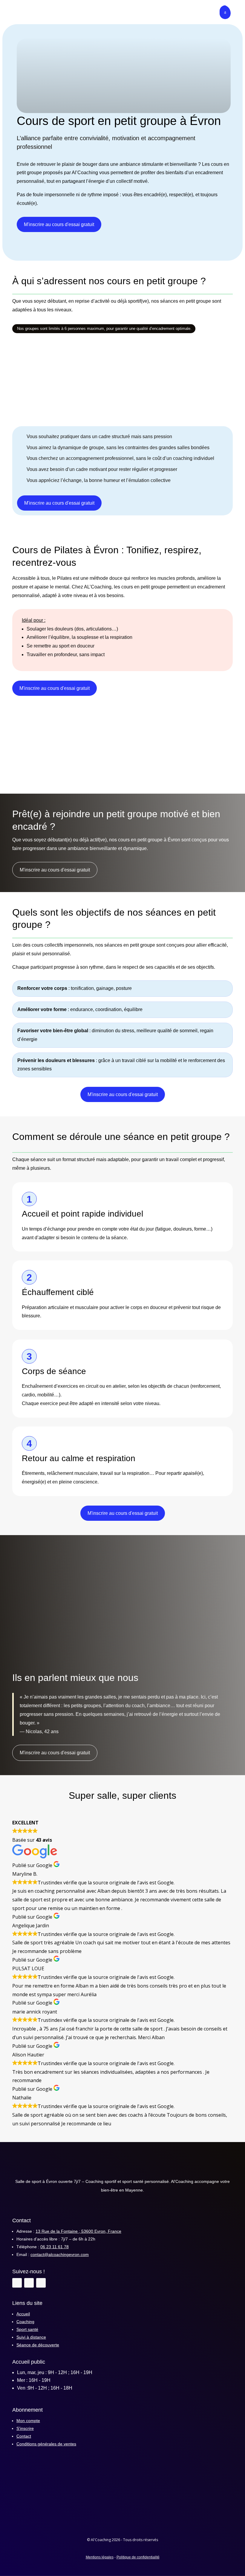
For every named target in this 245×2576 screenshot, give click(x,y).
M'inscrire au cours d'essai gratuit (59, 224)
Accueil (23, 2314)
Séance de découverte (38, 2345)
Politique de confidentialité (138, 2557)
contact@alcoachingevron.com (60, 2254)
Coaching (25, 2322)
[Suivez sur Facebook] (17, 2283)
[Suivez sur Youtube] (41, 2283)
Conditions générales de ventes (46, 2444)
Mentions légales (100, 2557)
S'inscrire (25, 2428)
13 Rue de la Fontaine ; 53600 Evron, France (78, 2231)
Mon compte (28, 2421)
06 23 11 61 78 (55, 2247)
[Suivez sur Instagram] (29, 2283)
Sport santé (27, 2329)
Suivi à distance (31, 2337)
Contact (24, 2436)
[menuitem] (21, 12)
